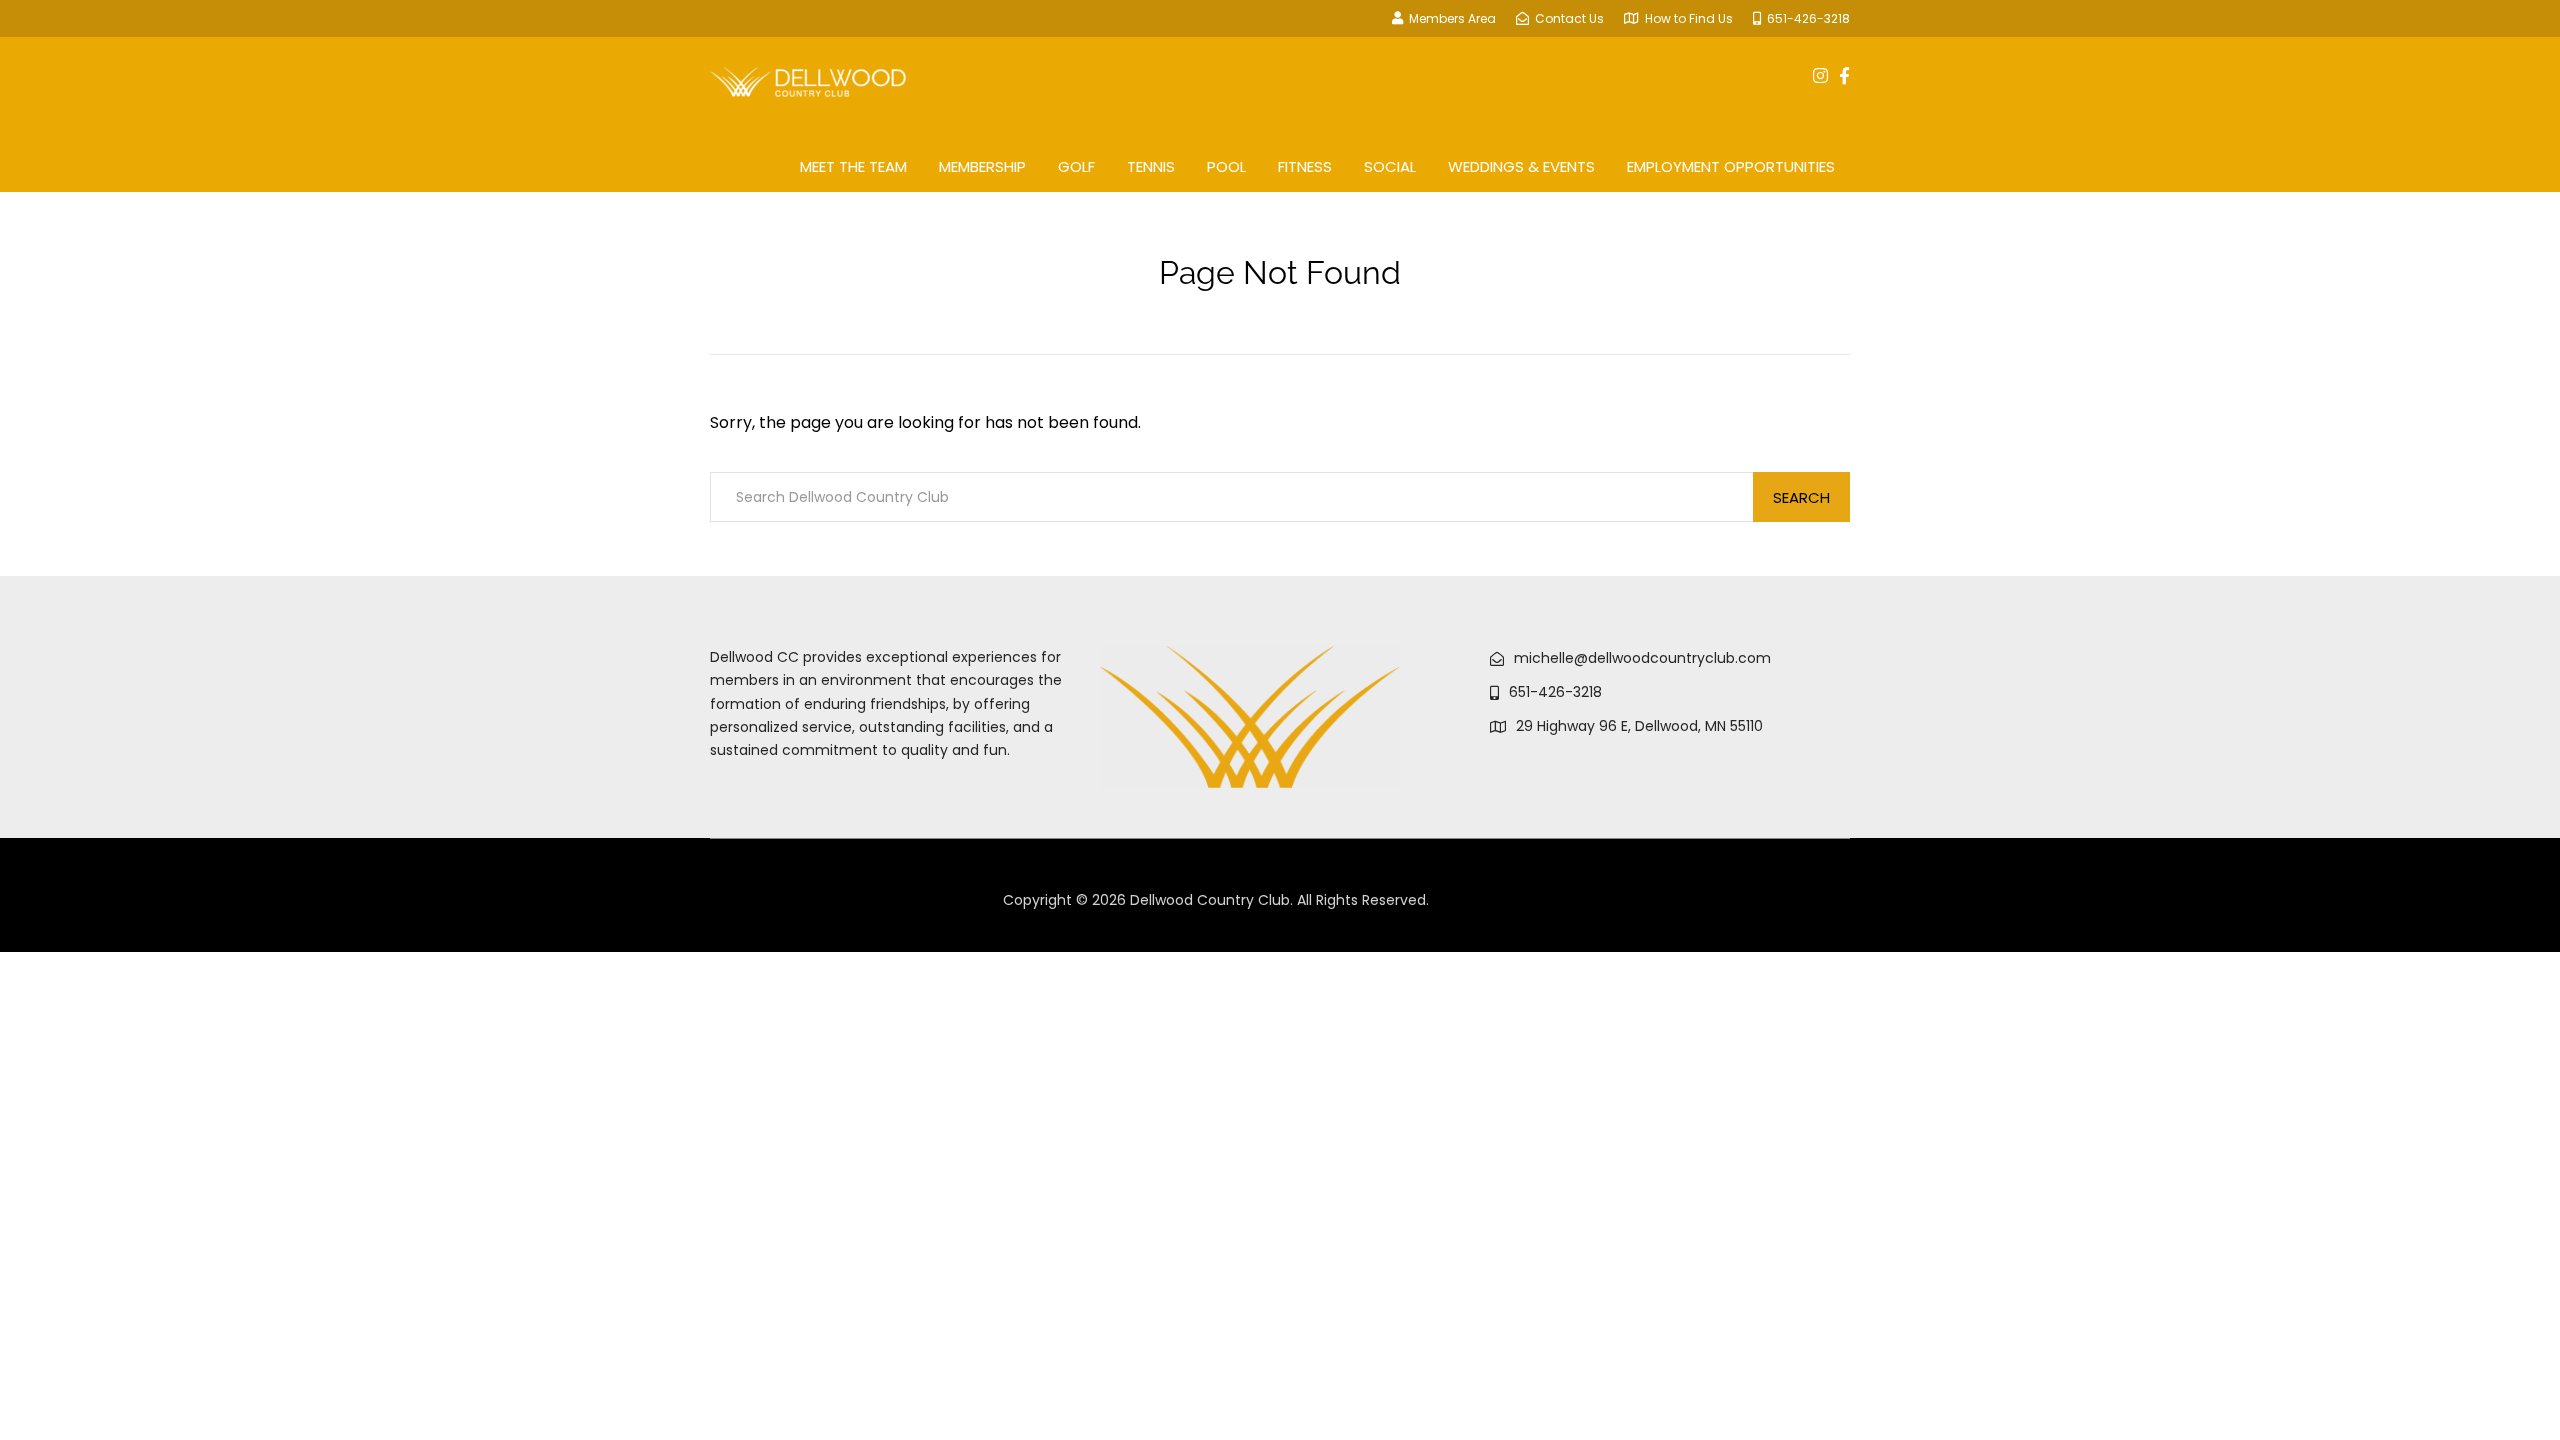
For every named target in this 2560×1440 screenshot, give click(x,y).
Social (1390, 166)
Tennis (1151, 166)
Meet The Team (853, 166)
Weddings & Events (1521, 166)
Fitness (1305, 166)
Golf (1076, 166)
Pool (1226, 166)
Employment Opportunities (1731, 166)
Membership (982, 166)
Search (1801, 497)
